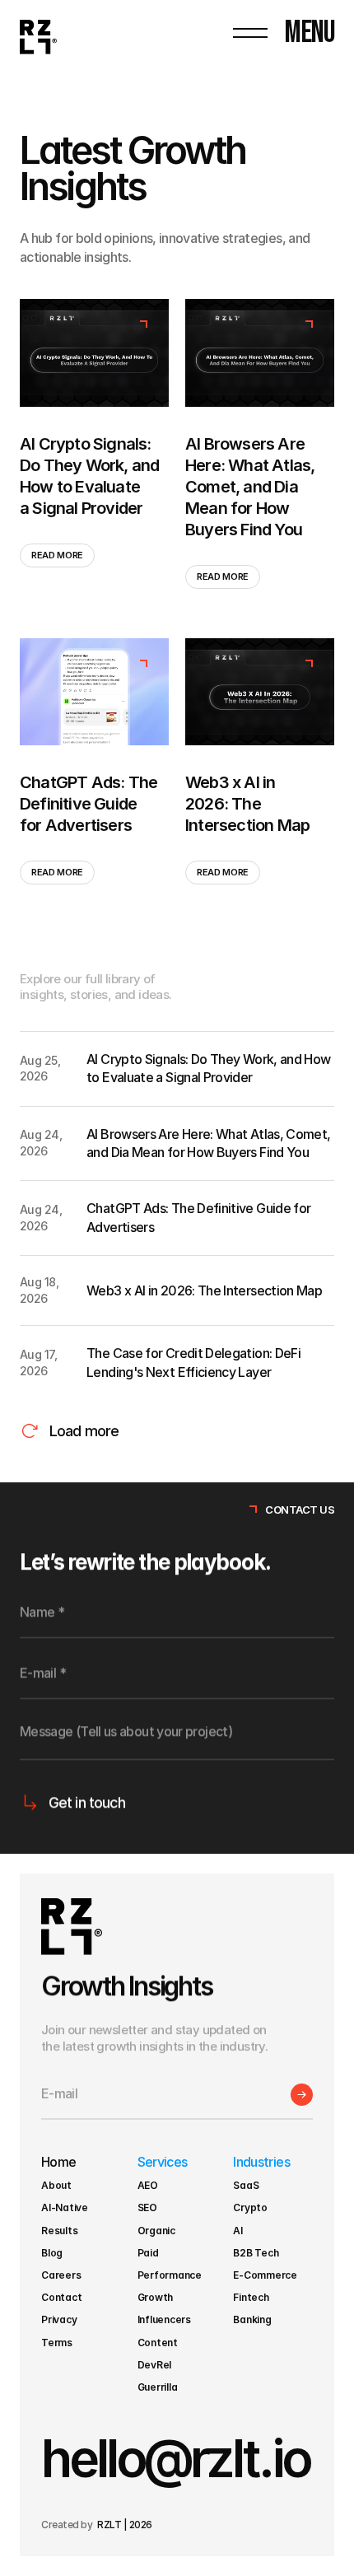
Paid (148, 2253)
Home (58, 2162)
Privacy (59, 2319)
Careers (61, 2275)
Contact (61, 2297)
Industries (261, 2162)
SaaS (246, 2185)
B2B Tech (256, 2253)
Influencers (164, 2319)
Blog (52, 2253)
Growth (156, 2297)
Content (158, 2343)
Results (59, 2231)
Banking (252, 2319)
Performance (170, 2275)
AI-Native (65, 2207)
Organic (156, 2231)
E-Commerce (265, 2275)
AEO (148, 2185)
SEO (147, 2207)
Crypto (250, 2207)
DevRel (155, 2365)
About (56, 2185)
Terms (58, 2343)
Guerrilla (159, 2387)
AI (238, 2231)
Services (163, 2162)
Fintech (251, 2297)
